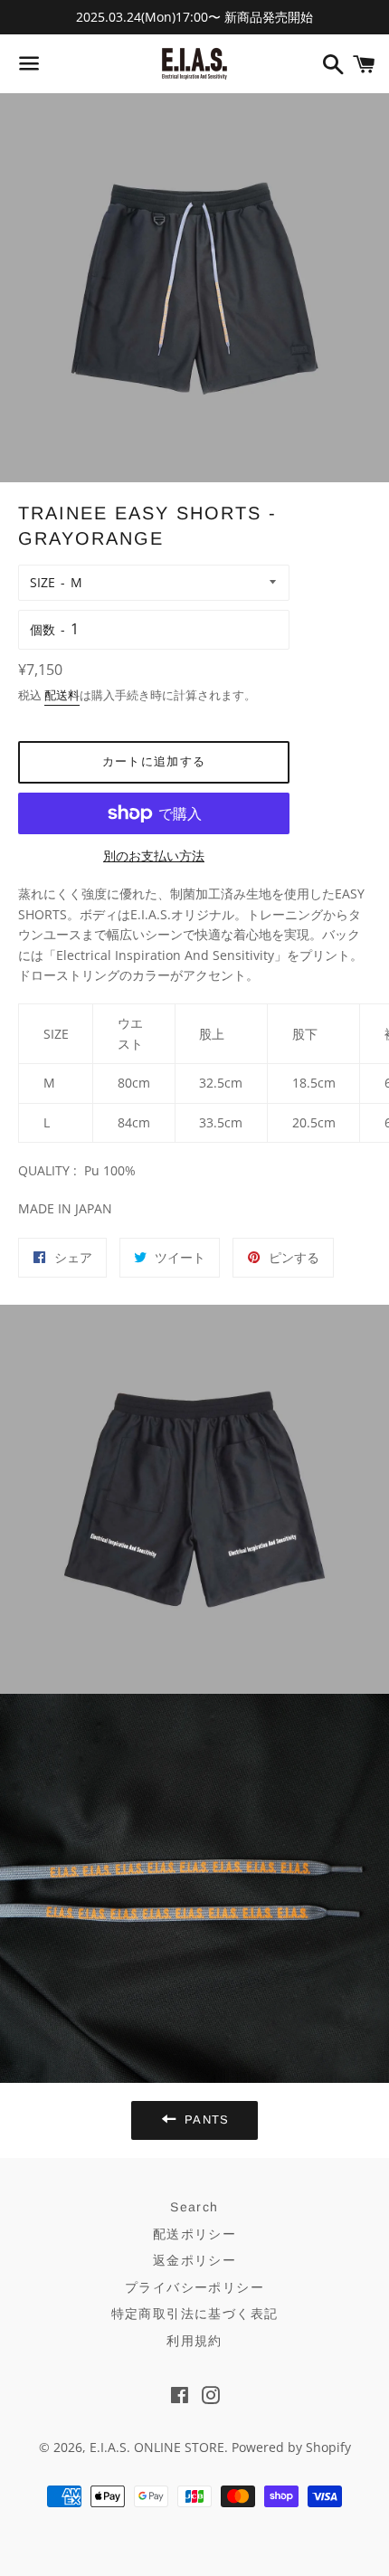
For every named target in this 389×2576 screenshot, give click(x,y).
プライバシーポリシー (194, 2287)
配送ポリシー (194, 2234)
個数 (43, 629)
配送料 (62, 695)
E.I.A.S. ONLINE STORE (157, 2447)
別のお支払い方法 (154, 855)
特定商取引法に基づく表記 (195, 2314)
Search (194, 2207)
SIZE (43, 582)
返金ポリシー (194, 2260)
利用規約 (194, 2341)
